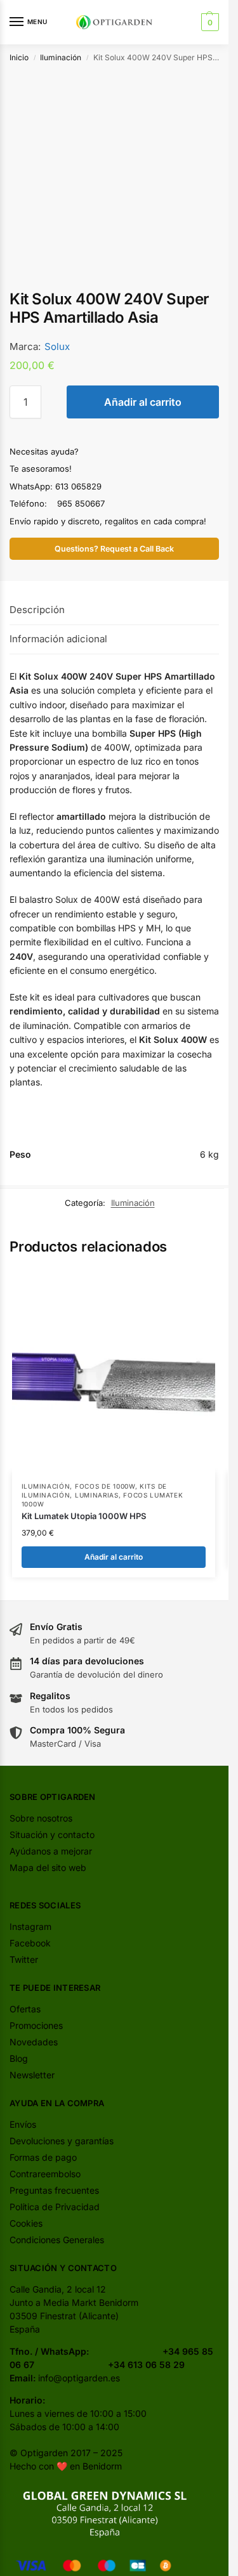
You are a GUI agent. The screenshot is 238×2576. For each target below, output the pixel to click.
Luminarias (97, 1495)
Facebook (30, 1943)
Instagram (30, 1926)
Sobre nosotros (41, 1818)
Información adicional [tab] (58, 639)
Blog (19, 2058)
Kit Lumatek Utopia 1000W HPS (84, 1516)
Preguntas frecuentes (54, 2190)
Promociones (36, 2025)
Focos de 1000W (105, 1486)
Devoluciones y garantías (62, 2141)
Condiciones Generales (57, 2240)
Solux (57, 346)
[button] (208, 22)
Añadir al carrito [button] (114, 1557)
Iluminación (61, 57)
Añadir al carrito (143, 402)
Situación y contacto (52, 1835)
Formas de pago (43, 2157)
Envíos (23, 2124)
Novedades (34, 2042)
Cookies (26, 2223)
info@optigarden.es (79, 2378)
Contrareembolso (45, 2174)
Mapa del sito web (48, 1867)
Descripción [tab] (37, 610)
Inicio (19, 57)
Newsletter (32, 2075)
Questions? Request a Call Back (114, 549)
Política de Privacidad (55, 2207)
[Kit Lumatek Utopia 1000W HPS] (114, 1371)
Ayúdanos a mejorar (51, 1851)
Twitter (24, 1959)
